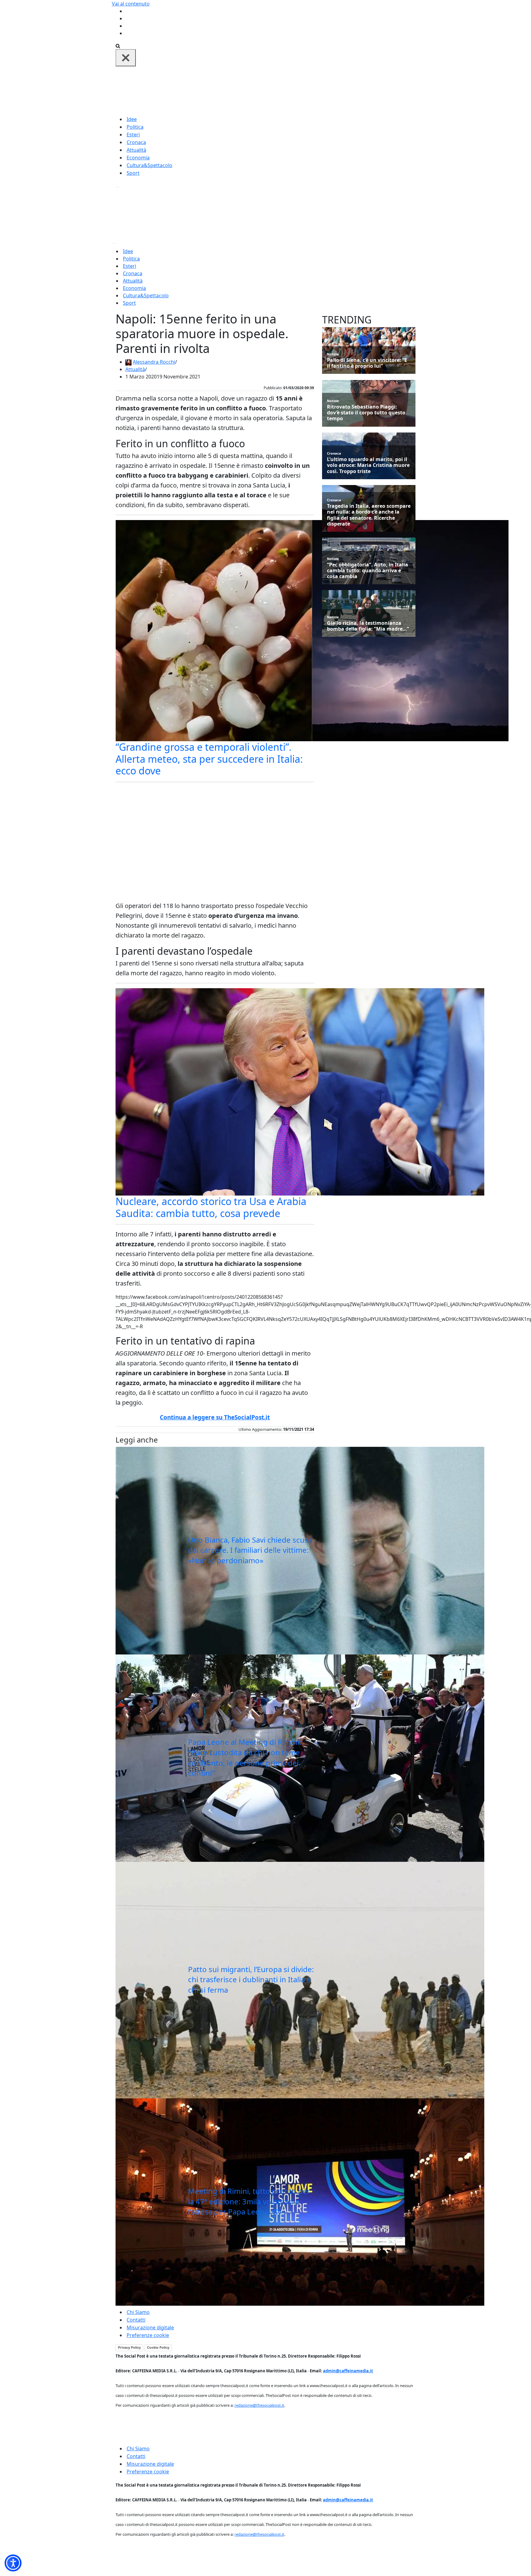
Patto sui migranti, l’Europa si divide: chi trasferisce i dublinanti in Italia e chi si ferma (251, 1979)
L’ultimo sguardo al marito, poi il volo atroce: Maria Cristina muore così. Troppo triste (368, 465)
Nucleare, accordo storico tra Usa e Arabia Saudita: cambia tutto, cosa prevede (211, 1207)
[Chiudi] (126, 58)
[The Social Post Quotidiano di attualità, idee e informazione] (295, 90)
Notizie (333, 354)
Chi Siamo (138, 2312)
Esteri (133, 135)
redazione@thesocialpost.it (259, 2405)
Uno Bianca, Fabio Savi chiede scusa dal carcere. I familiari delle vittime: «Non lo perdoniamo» (250, 1550)
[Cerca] (118, 45)
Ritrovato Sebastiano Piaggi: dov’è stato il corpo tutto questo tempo (366, 413)
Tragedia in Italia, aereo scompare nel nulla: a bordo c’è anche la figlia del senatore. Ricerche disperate (369, 515)
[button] (13, 2563)
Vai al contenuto (131, 4)
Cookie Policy (158, 2347)
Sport (133, 173)
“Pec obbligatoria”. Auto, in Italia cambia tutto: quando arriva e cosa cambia (368, 571)
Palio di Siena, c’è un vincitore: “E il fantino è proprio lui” (367, 363)
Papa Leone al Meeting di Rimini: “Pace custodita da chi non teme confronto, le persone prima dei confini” (245, 1757)
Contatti (136, 2320)
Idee (132, 119)
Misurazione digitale (150, 2327)
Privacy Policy (129, 2347)
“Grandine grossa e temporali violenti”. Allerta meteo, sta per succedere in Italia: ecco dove (209, 759)
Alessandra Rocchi (154, 362)
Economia (138, 158)
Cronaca (136, 142)
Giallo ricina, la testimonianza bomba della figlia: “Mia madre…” (368, 626)
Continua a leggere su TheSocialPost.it (215, 1417)
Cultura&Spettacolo (149, 165)
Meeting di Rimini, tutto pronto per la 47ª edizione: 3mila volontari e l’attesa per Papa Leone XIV (249, 2201)
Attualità (136, 150)
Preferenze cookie (148, 2335)
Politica (135, 127)
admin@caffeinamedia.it (348, 2371)
